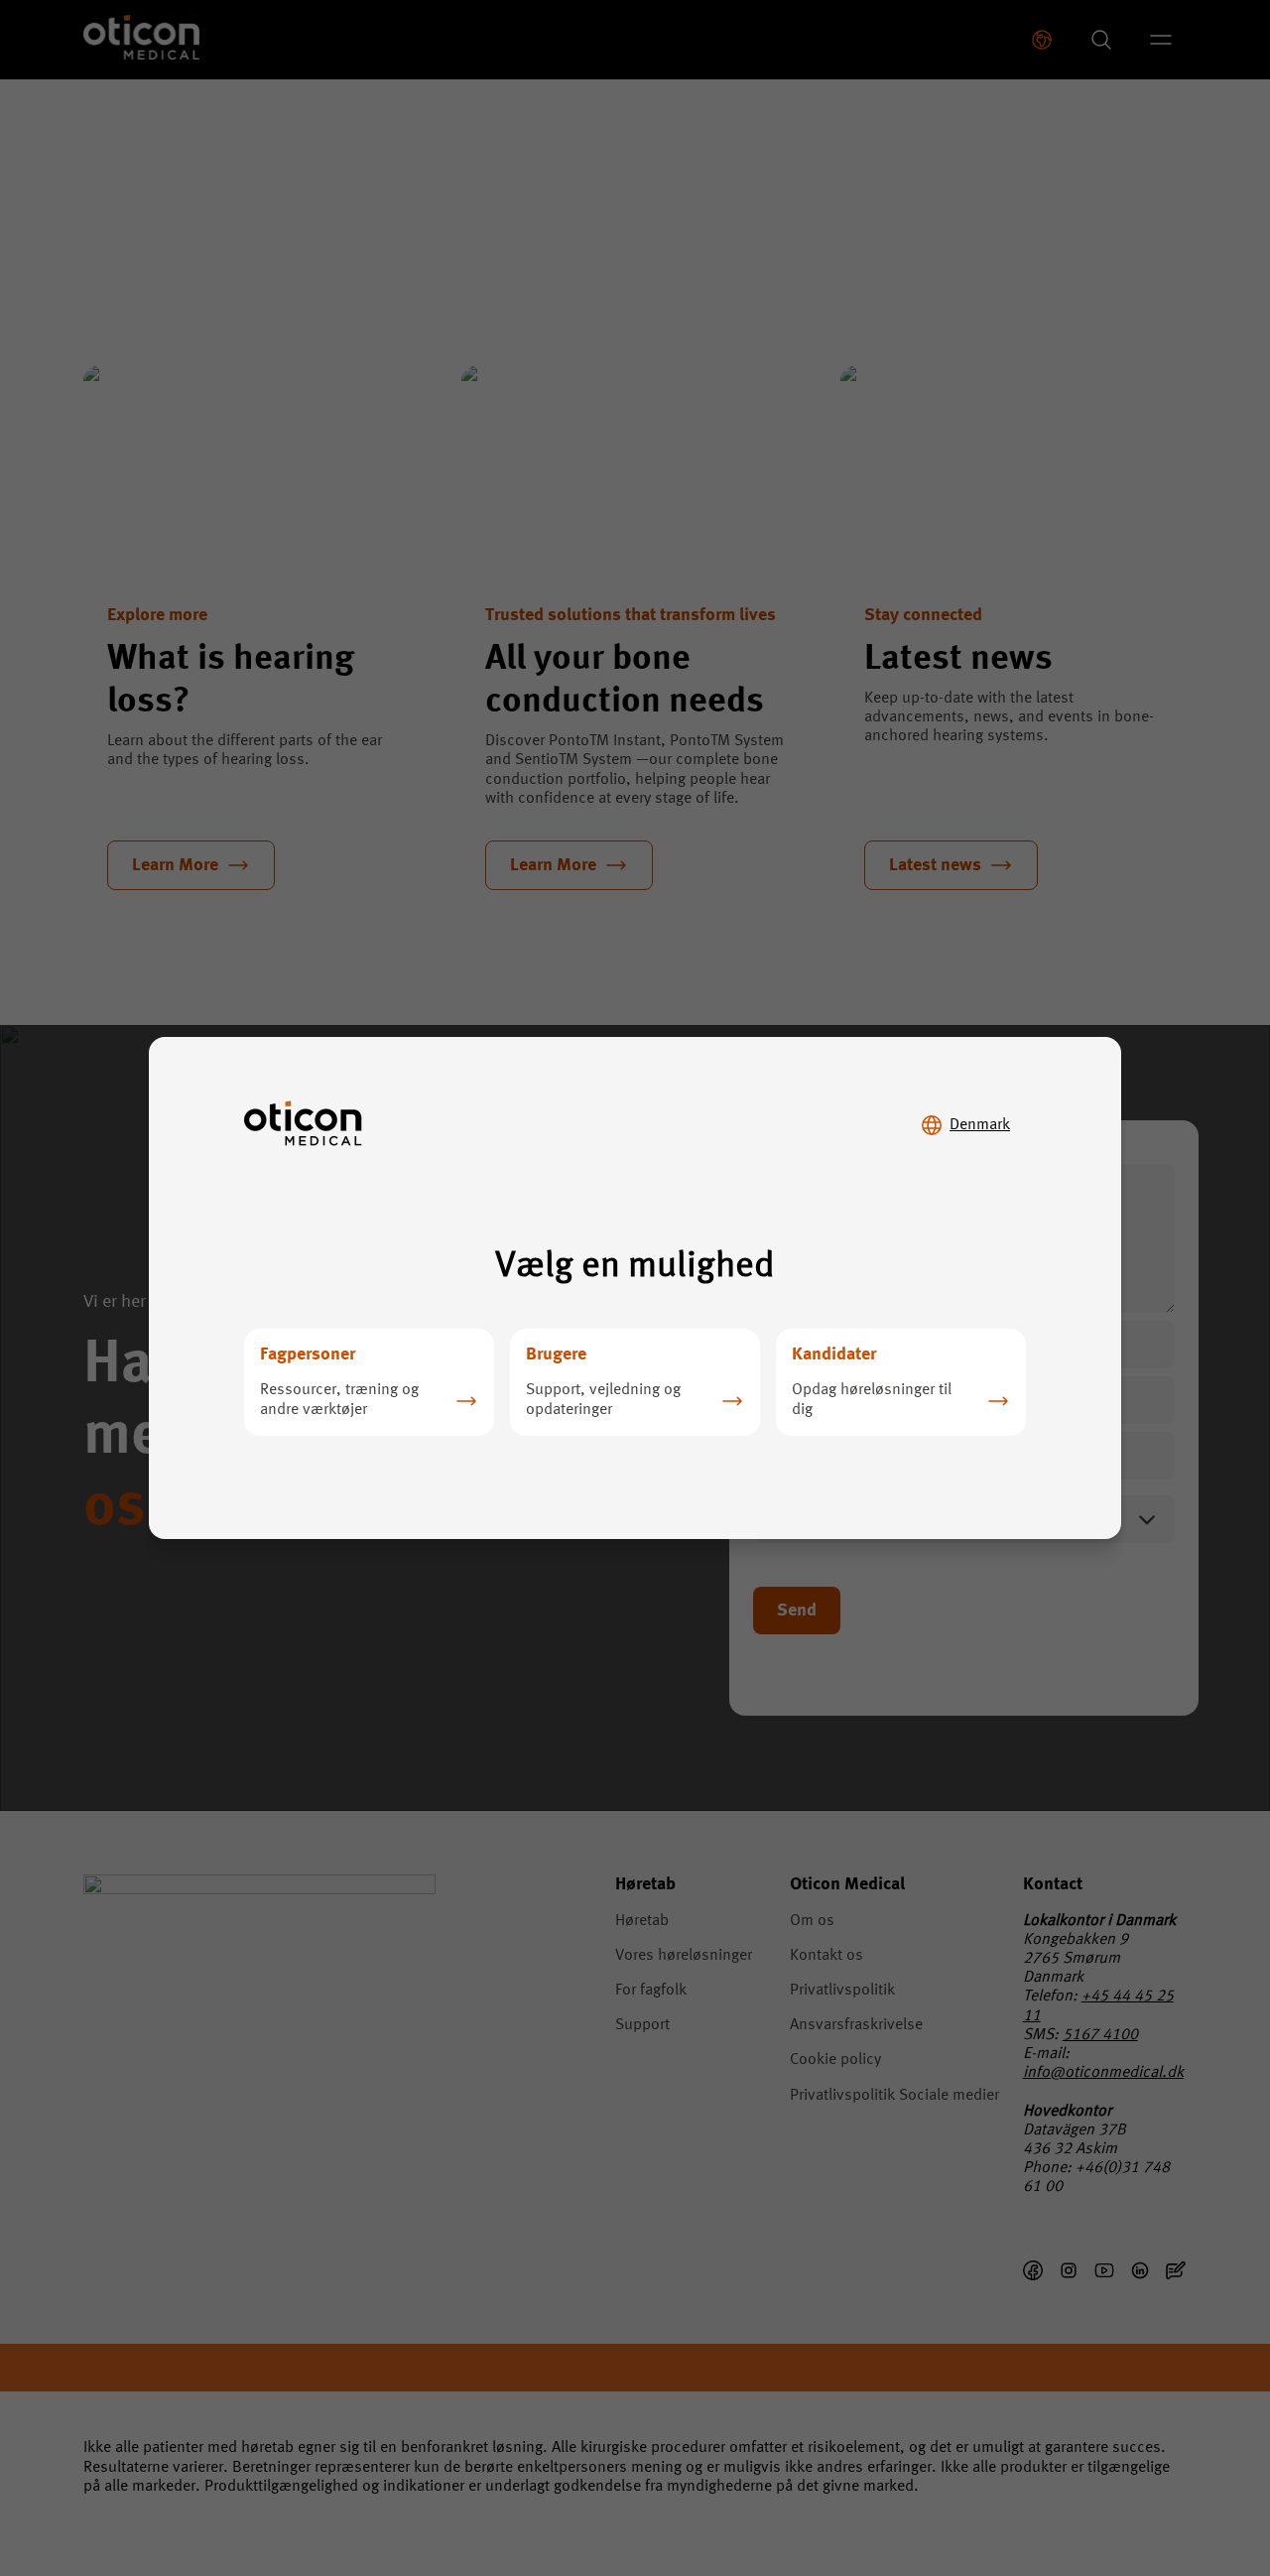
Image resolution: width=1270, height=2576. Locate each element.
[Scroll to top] (1195, 2475)
